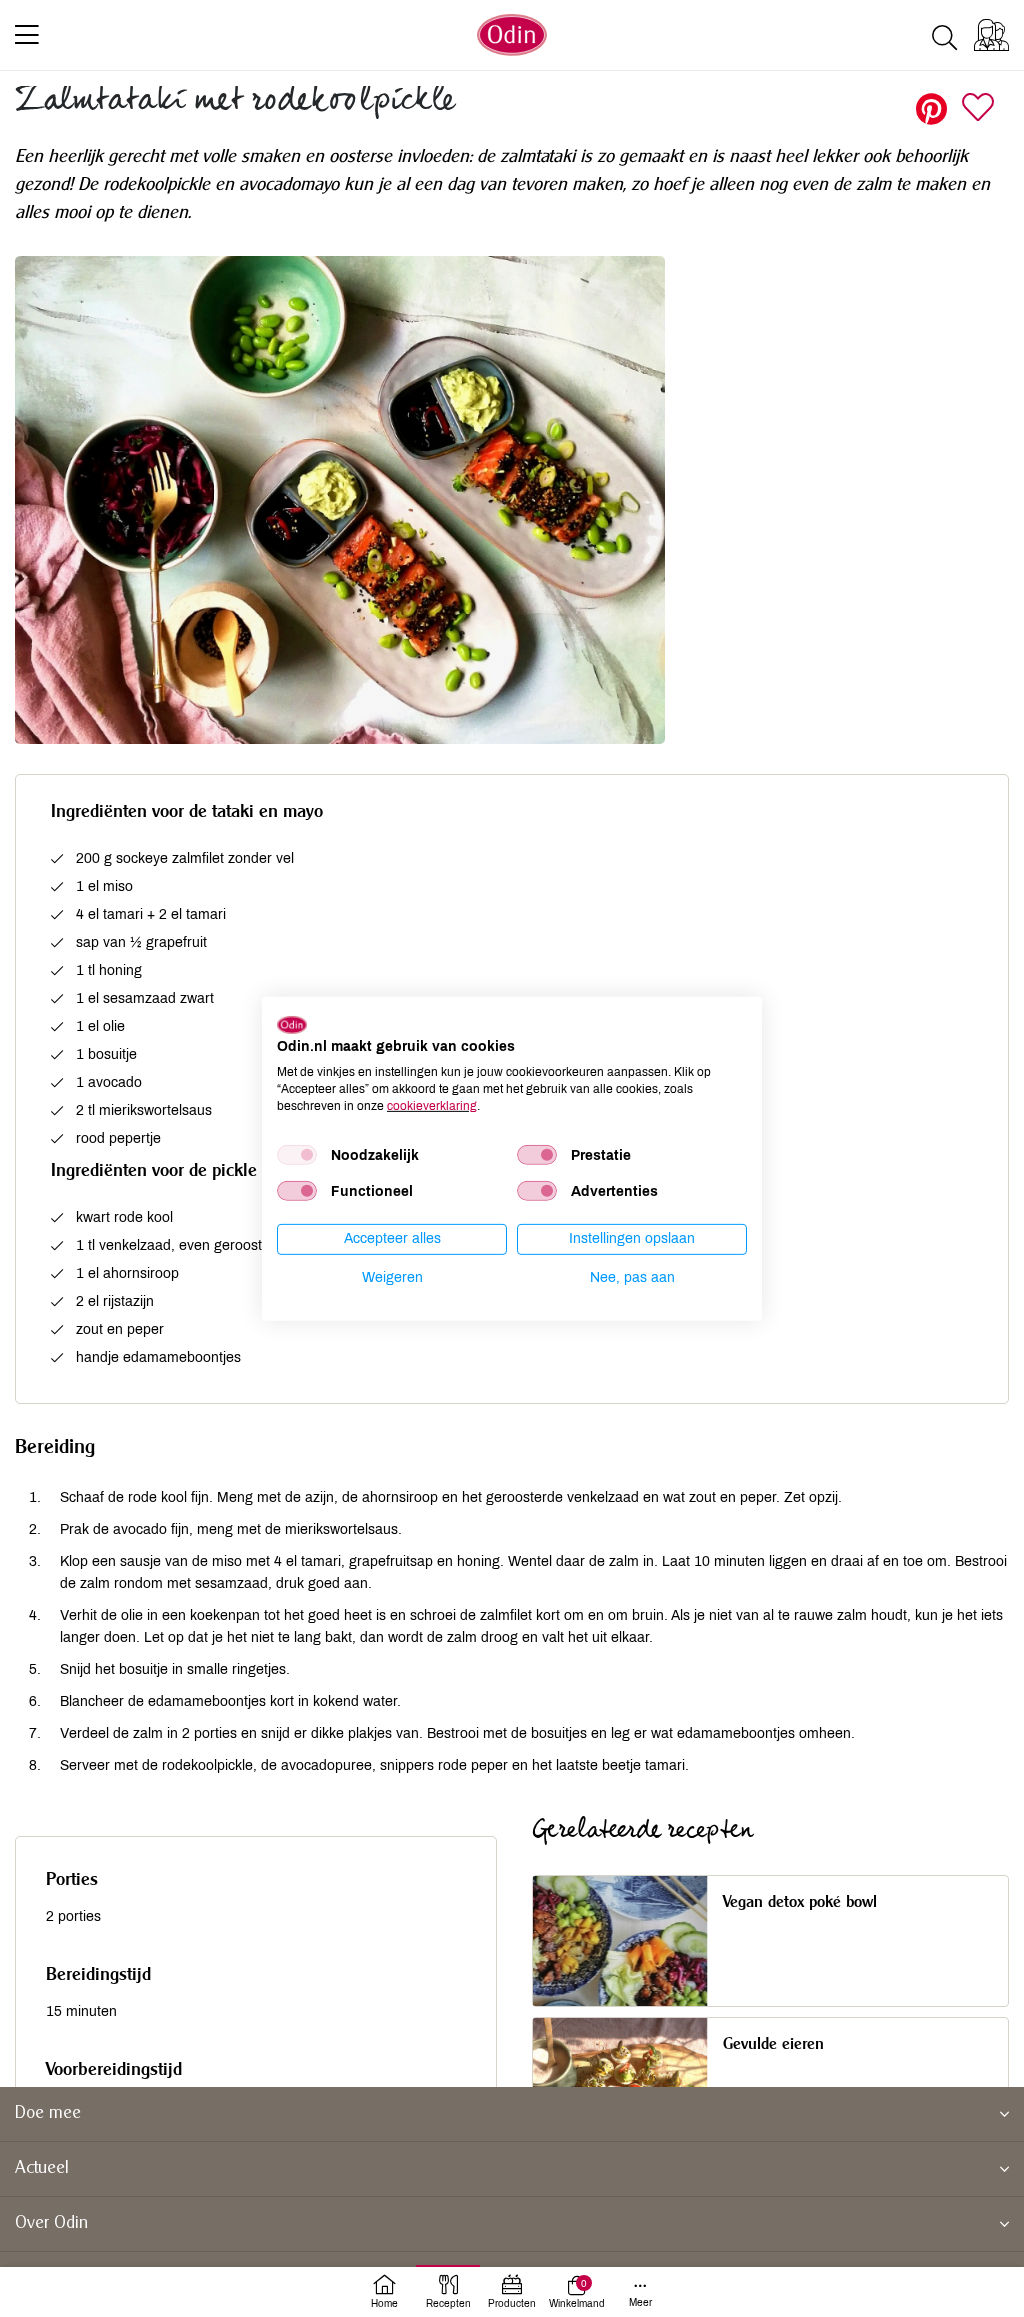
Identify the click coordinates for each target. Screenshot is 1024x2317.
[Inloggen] (991, 35)
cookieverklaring (432, 1105)
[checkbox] (297, 1155)
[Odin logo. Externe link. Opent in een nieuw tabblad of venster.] (292, 1024)
